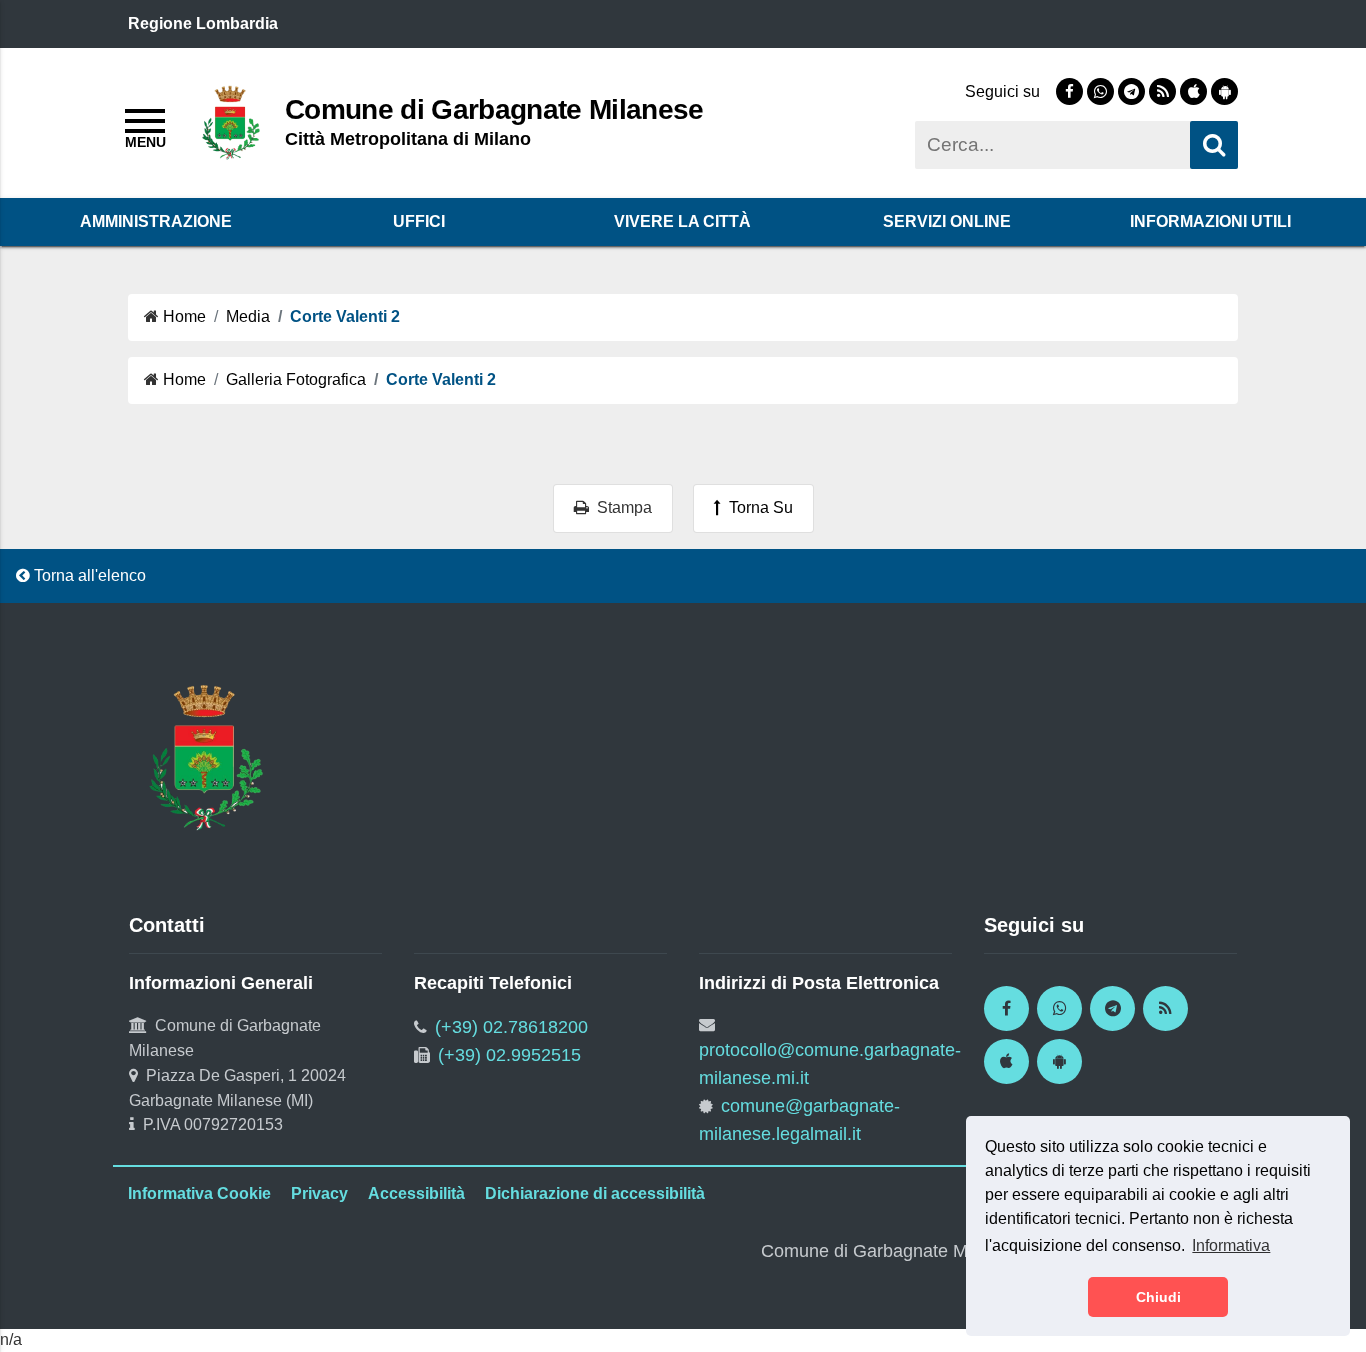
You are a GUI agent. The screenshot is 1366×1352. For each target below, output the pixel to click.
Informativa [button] (1231, 1245)
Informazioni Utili (1210, 221)
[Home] (231, 121)
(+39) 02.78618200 (511, 1027)
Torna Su (757, 507)
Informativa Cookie (199, 1193)
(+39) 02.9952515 (509, 1055)
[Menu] (145, 126)
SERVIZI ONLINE (947, 221)
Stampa (620, 507)
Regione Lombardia (203, 23)
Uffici (419, 221)
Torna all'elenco (88, 575)
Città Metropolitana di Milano (408, 139)
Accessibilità (416, 1193)
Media (248, 316)
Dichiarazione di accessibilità (595, 1193)
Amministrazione (156, 221)
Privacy (319, 1193)
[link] (1069, 91)
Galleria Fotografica (296, 379)
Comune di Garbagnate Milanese (494, 109)
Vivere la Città (682, 221)
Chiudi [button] (1158, 1297)
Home (184, 316)
